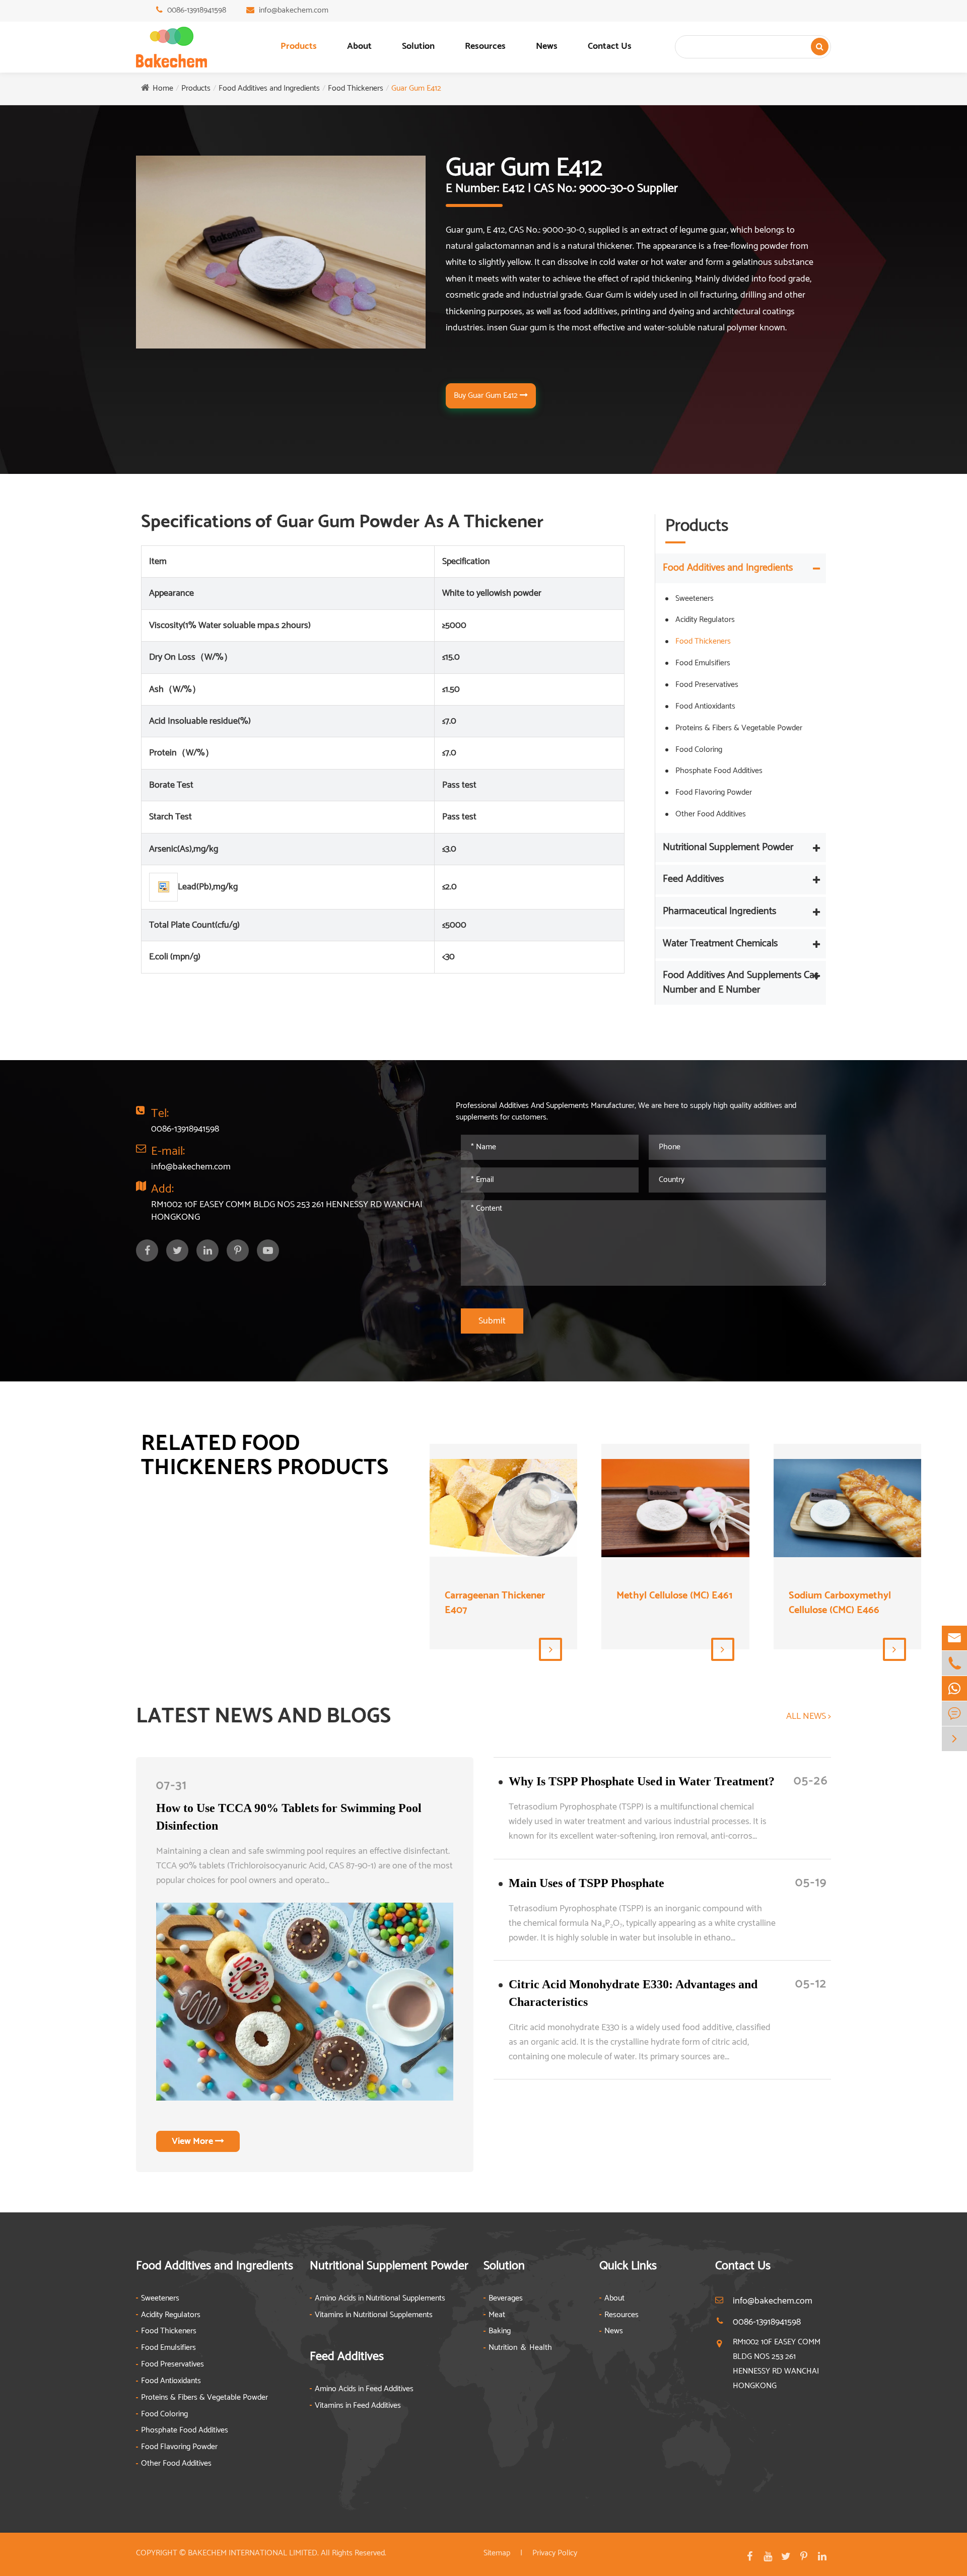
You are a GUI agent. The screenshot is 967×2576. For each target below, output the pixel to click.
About (359, 46)
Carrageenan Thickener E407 (495, 1603)
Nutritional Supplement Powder (728, 847)
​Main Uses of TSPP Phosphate (586, 1883)
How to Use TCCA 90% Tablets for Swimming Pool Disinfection (289, 1817)
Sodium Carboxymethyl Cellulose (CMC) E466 (840, 1603)
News (547, 46)
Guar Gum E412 (416, 88)
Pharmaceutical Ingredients (719, 911)
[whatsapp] (954, 1688)
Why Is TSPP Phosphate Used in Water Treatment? (642, 1781)
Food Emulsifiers (703, 663)
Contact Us (610, 46)
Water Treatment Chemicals (720, 944)
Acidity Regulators (705, 620)
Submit (492, 1321)
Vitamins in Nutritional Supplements (374, 2315)
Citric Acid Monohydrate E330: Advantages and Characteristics (633, 1993)
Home (163, 88)
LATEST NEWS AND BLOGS (263, 1717)
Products (299, 46)
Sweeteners (695, 599)
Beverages (506, 2299)
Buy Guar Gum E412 (487, 396)
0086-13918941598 (197, 10)
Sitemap (497, 2553)
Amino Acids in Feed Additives (364, 2389)
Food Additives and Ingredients (269, 88)
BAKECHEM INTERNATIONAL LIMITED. (253, 2553)
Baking (500, 2331)
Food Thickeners (356, 88)
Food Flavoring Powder (714, 792)
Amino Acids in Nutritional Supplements (380, 2299)
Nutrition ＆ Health (520, 2348)
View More (193, 2141)
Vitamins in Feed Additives (358, 2406)
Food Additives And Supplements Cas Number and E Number (741, 983)
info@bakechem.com (294, 10)
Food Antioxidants (705, 706)
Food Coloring (699, 750)
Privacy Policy (555, 2553)
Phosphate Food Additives (719, 771)
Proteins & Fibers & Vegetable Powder (739, 728)
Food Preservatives (707, 685)
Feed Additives (693, 879)
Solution (418, 46)
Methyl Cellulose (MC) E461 (674, 1596)
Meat (497, 2315)
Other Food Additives (711, 814)
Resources (485, 46)
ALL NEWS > (809, 1717)
